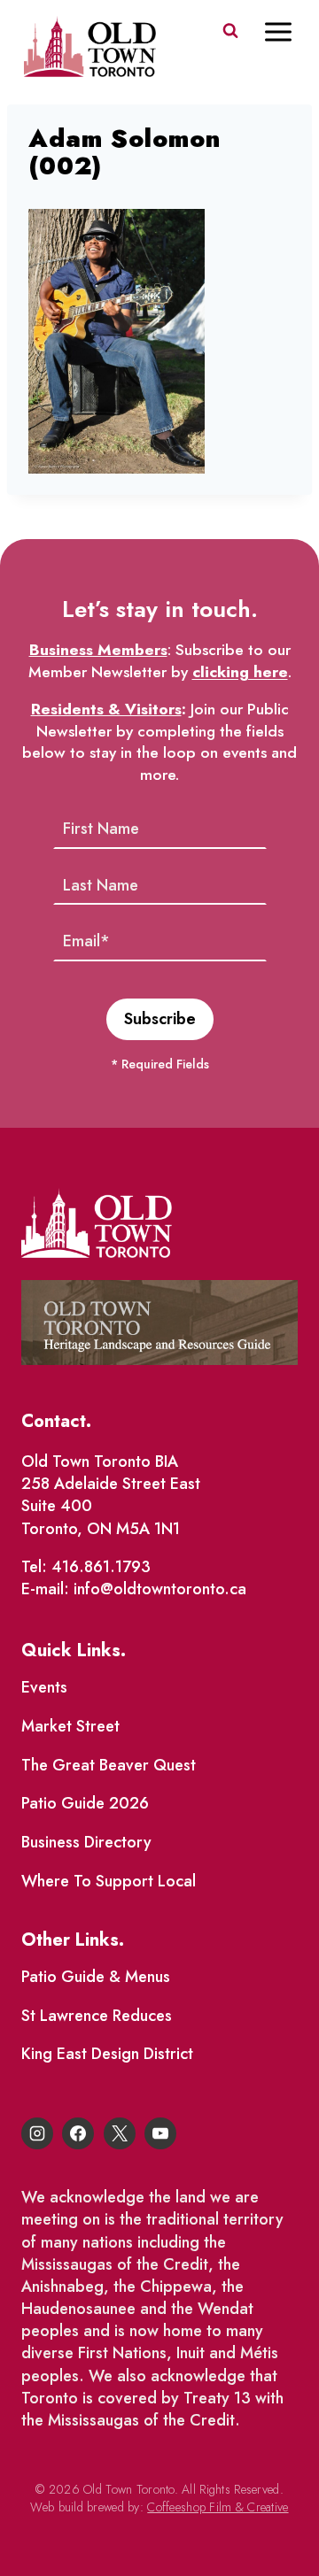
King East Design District (107, 2054)
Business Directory (86, 1842)
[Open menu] (287, 31)
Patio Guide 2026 (85, 1803)
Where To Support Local (109, 1881)
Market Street (70, 1726)
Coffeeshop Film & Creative (218, 2507)
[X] (120, 2133)
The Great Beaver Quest (109, 1765)
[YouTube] (160, 2133)
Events (44, 1687)
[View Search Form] (230, 31)
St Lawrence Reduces (97, 2016)
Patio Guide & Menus (96, 1977)
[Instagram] (37, 2133)
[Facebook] (78, 2133)
